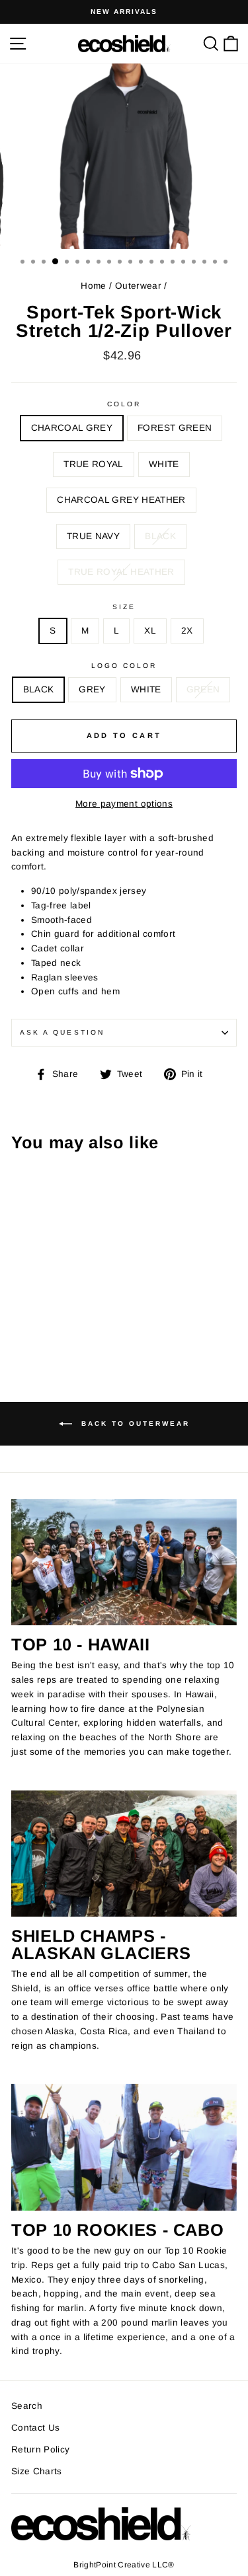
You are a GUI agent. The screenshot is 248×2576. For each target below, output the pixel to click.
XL (150, 631)
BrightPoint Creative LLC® (124, 2565)
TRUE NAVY (93, 536)
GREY (92, 689)
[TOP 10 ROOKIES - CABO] (124, 2147)
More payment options (124, 804)
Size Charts (37, 2471)
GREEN (203, 689)
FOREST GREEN (175, 428)
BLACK (160, 536)
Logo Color (124, 666)
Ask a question (62, 1032)
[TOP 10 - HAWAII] (124, 1563)
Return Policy (40, 2449)
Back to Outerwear (134, 1423)
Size (124, 607)
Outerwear (138, 286)
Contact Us (35, 2428)
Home (93, 286)
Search (27, 2406)
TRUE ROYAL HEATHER (121, 572)
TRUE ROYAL (93, 464)
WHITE (164, 464)
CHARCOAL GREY (72, 428)
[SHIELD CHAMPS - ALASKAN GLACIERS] (124, 1854)
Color (124, 404)
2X (187, 631)
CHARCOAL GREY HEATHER (121, 500)
